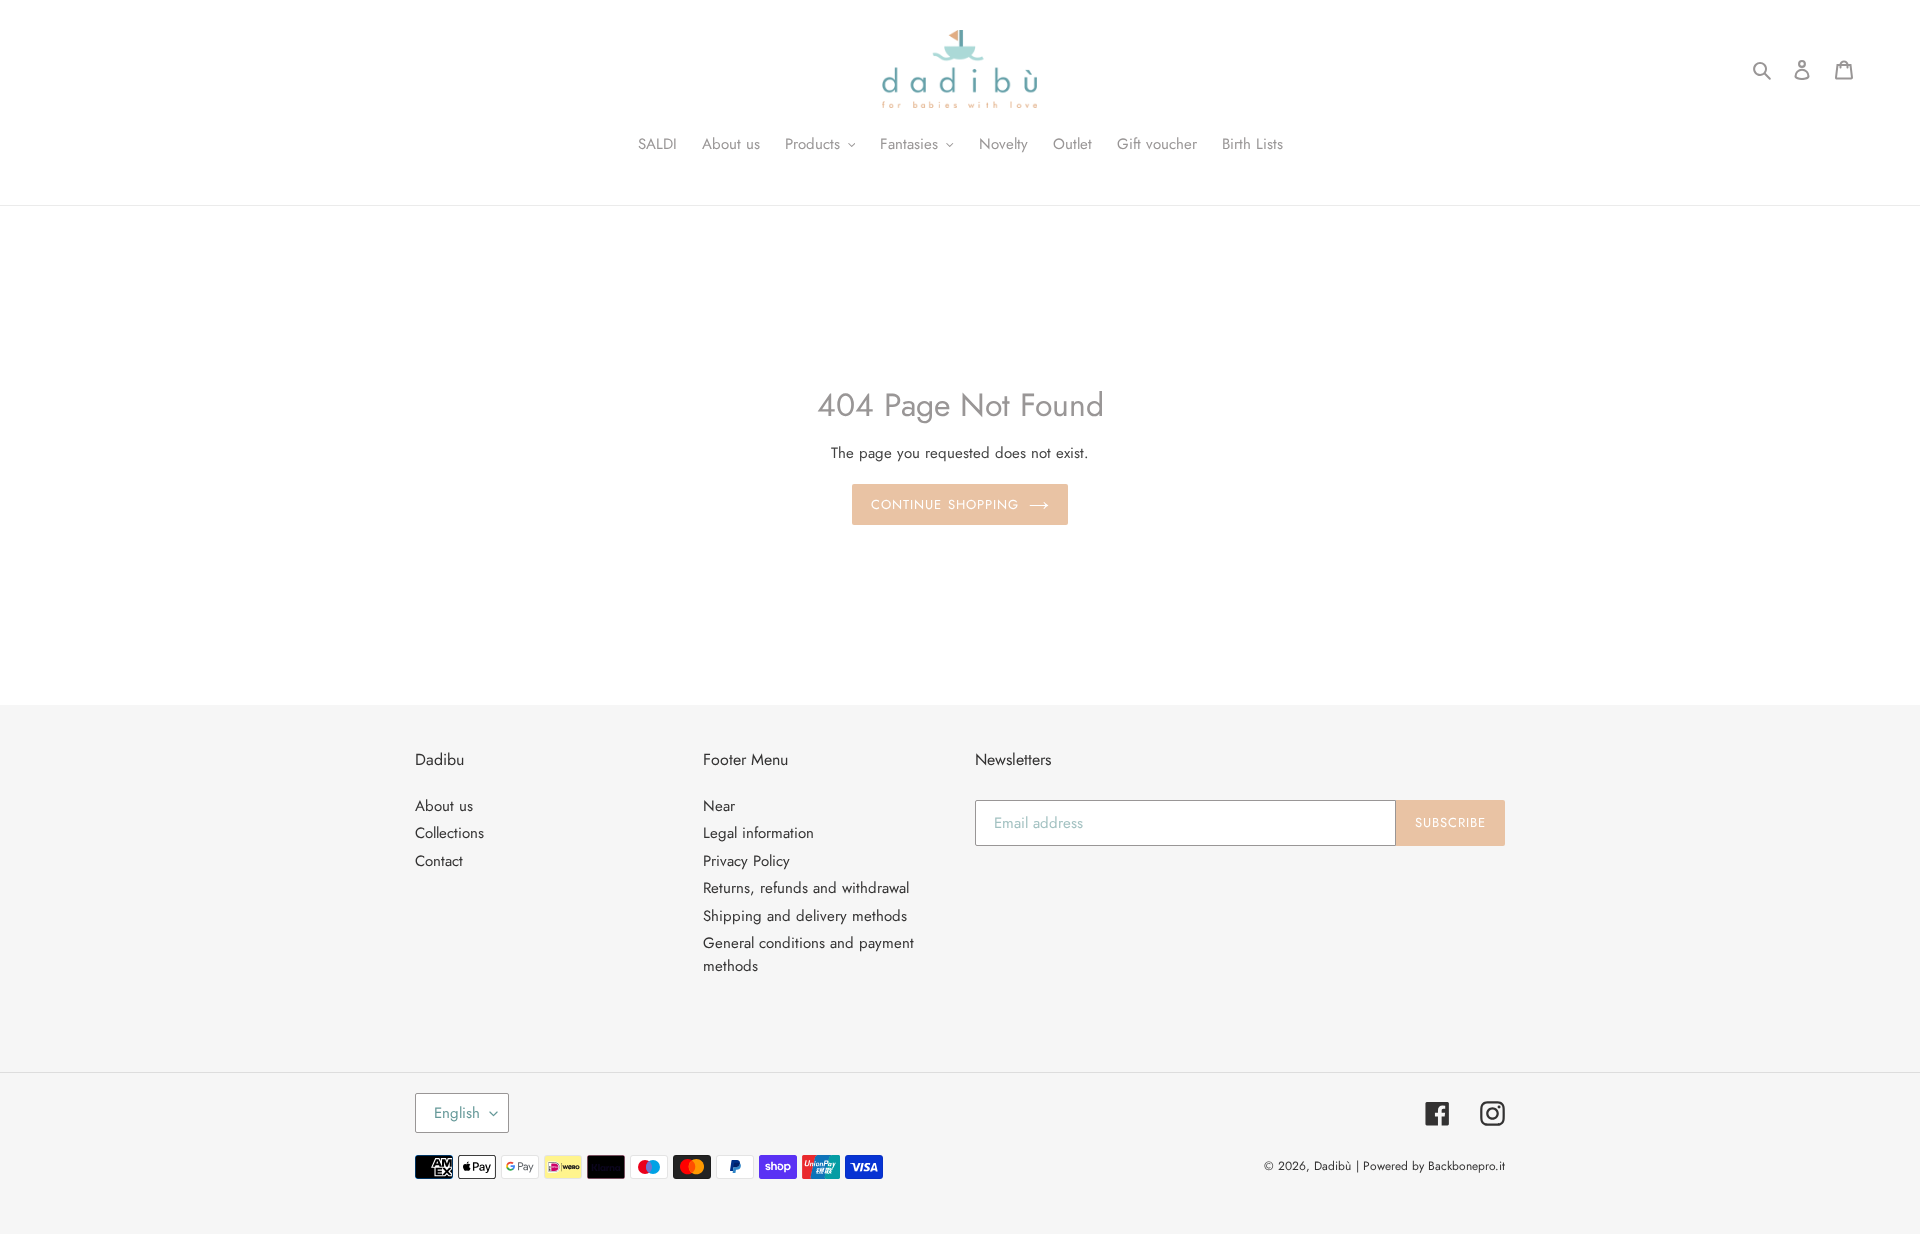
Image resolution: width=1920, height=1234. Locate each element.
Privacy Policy (746, 861)
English (457, 1113)
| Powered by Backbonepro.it (1430, 1166)
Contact (439, 861)
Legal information (758, 833)
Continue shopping (945, 504)
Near (719, 806)
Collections (449, 833)
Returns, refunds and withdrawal (806, 888)
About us (444, 806)
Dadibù (1332, 1166)
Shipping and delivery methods (805, 916)
